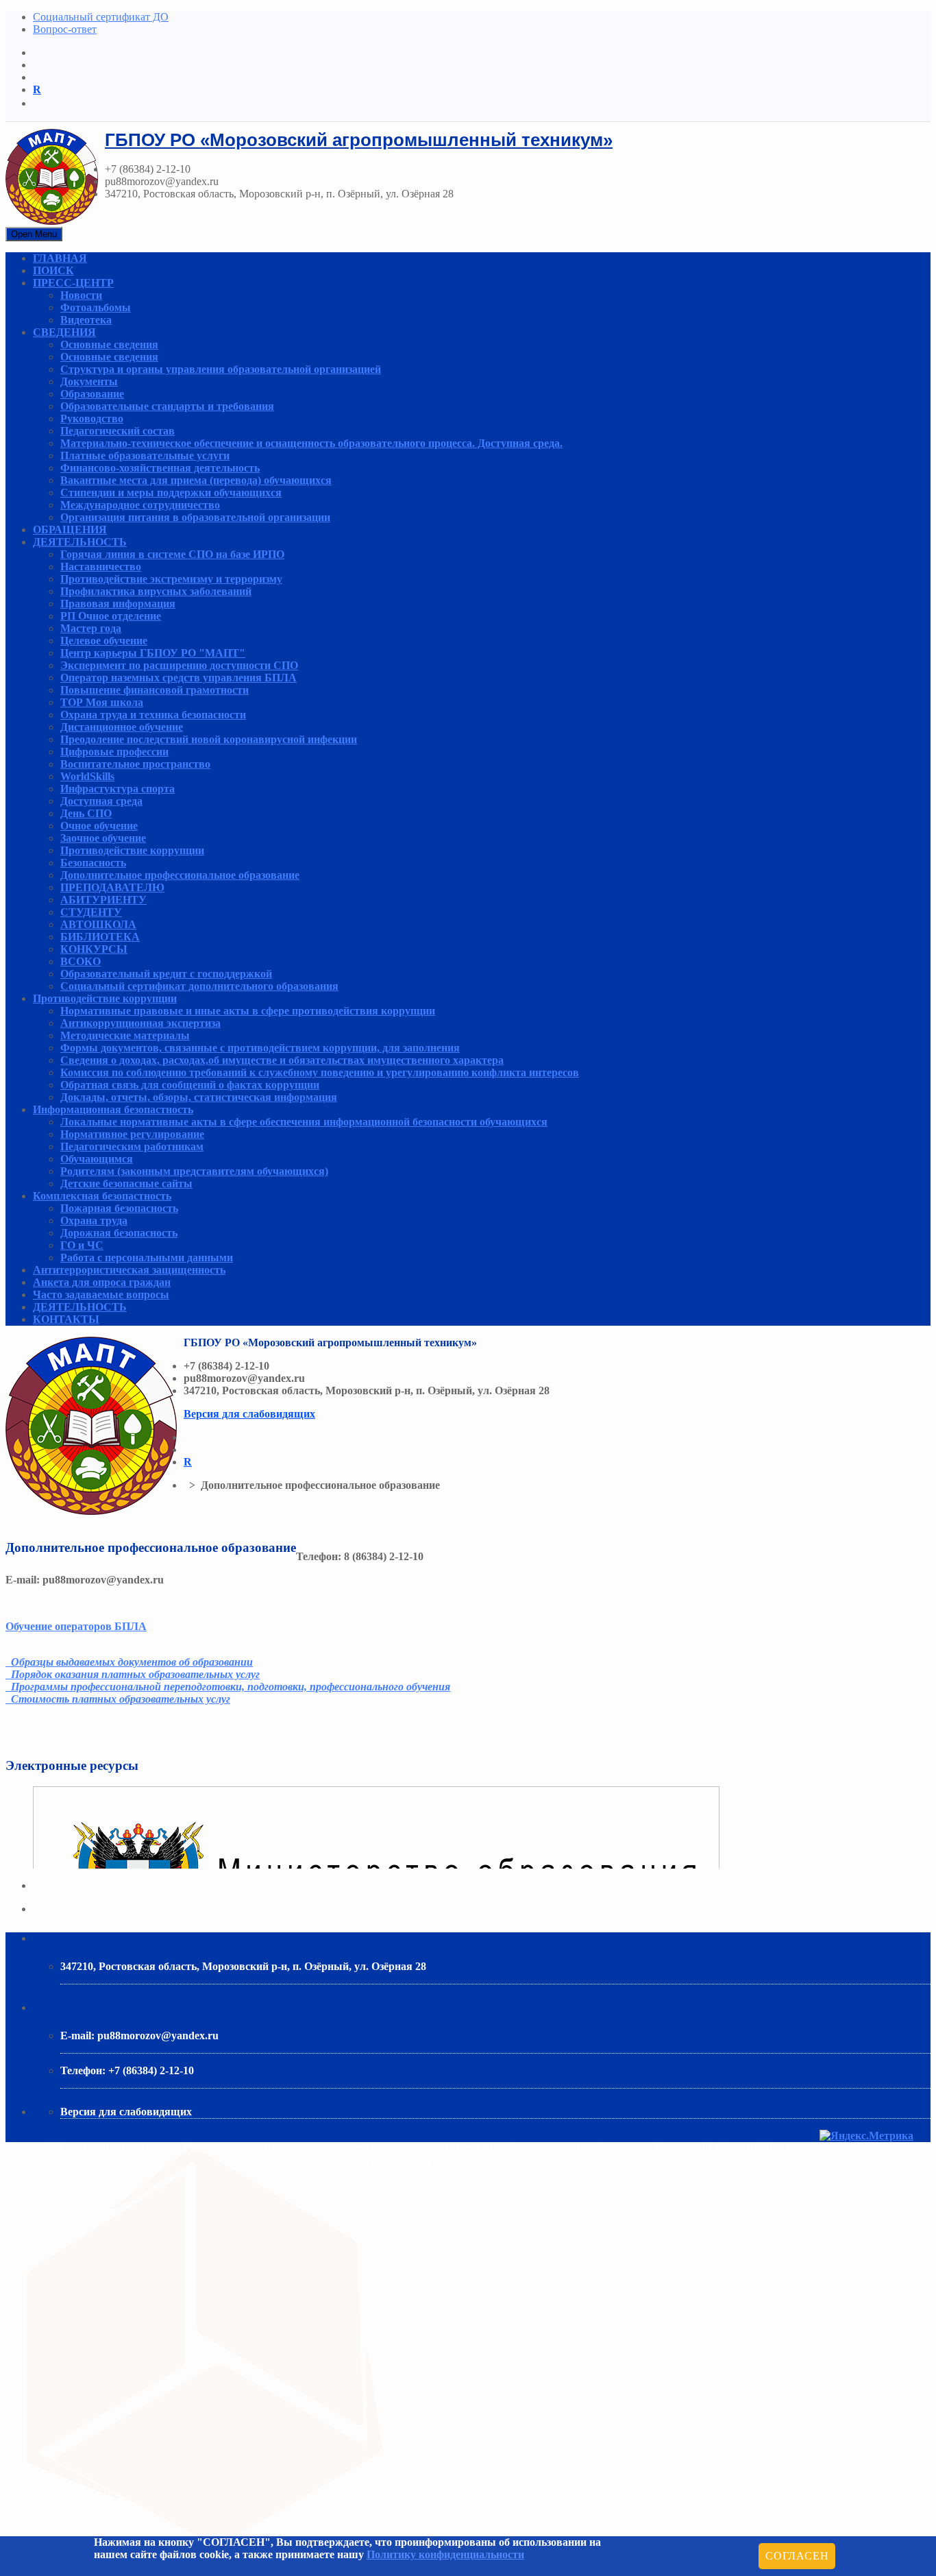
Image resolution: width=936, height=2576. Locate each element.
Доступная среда (101, 801)
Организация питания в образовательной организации (195, 517)
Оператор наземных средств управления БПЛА (178, 678)
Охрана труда (94, 1220)
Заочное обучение (103, 838)
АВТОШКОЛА (98, 924)
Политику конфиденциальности (445, 2554)
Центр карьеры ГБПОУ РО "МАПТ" (153, 653)
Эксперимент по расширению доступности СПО (179, 665)
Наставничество (101, 567)
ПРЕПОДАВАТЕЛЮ (112, 887)
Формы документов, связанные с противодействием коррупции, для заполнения (260, 1048)
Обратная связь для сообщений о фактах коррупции (190, 1085)
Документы (89, 381)
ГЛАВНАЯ (60, 258)
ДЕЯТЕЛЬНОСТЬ (80, 542)
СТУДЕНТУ (91, 912)
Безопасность (93, 863)
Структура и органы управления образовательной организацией (221, 369)
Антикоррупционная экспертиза (140, 1023)
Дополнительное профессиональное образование (180, 875)
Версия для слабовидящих (249, 1414)
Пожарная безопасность (119, 1208)
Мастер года (91, 628)
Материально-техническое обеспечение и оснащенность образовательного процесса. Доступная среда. (311, 443)
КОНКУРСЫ (94, 949)
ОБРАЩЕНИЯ (70, 530)
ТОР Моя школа (102, 702)
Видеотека (86, 320)
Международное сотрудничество (140, 505)
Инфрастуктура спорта (118, 789)
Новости (81, 295)
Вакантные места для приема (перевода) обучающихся (196, 480)
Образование (92, 394)
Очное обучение (99, 826)
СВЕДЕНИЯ (64, 332)
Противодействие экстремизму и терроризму (171, 579)
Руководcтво (92, 418)
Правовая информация (118, 604)
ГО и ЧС (82, 1245)
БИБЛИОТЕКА (100, 937)
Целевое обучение (104, 641)
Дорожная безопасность (119, 1233)
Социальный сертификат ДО (101, 17)
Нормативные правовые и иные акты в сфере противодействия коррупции (248, 1011)
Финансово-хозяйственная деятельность (160, 468)
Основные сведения (109, 344)
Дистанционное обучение (122, 727)
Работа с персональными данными (147, 1257)
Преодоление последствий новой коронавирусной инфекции (209, 739)
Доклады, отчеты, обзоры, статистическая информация (199, 1097)
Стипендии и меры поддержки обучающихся (171, 493)
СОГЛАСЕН (797, 2556)
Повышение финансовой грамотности (155, 690)
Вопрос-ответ (65, 29)
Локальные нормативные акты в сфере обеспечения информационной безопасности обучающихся (304, 1122)
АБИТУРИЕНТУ (103, 900)
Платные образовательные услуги (145, 455)
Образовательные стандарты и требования (167, 406)
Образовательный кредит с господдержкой (166, 974)
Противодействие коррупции (132, 850)
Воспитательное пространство (135, 764)
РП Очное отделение (111, 616)
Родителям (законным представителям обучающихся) (194, 1171)
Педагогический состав (118, 431)
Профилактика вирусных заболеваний (156, 591)
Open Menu (34, 234)
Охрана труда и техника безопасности (153, 715)
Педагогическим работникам (132, 1146)
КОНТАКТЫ (66, 1319)
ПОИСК (53, 270)
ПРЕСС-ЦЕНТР (73, 283)
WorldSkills (87, 776)
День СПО (86, 813)
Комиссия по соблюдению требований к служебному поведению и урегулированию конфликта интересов (320, 1072)
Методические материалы (125, 1035)
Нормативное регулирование (132, 1134)
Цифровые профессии (114, 752)
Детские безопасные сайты (126, 1183)
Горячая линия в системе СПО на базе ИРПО (172, 554)
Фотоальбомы (96, 307)
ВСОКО (81, 961)
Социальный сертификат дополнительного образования (199, 986)
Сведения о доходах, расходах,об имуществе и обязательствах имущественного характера (282, 1060)
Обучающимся (97, 1159)
